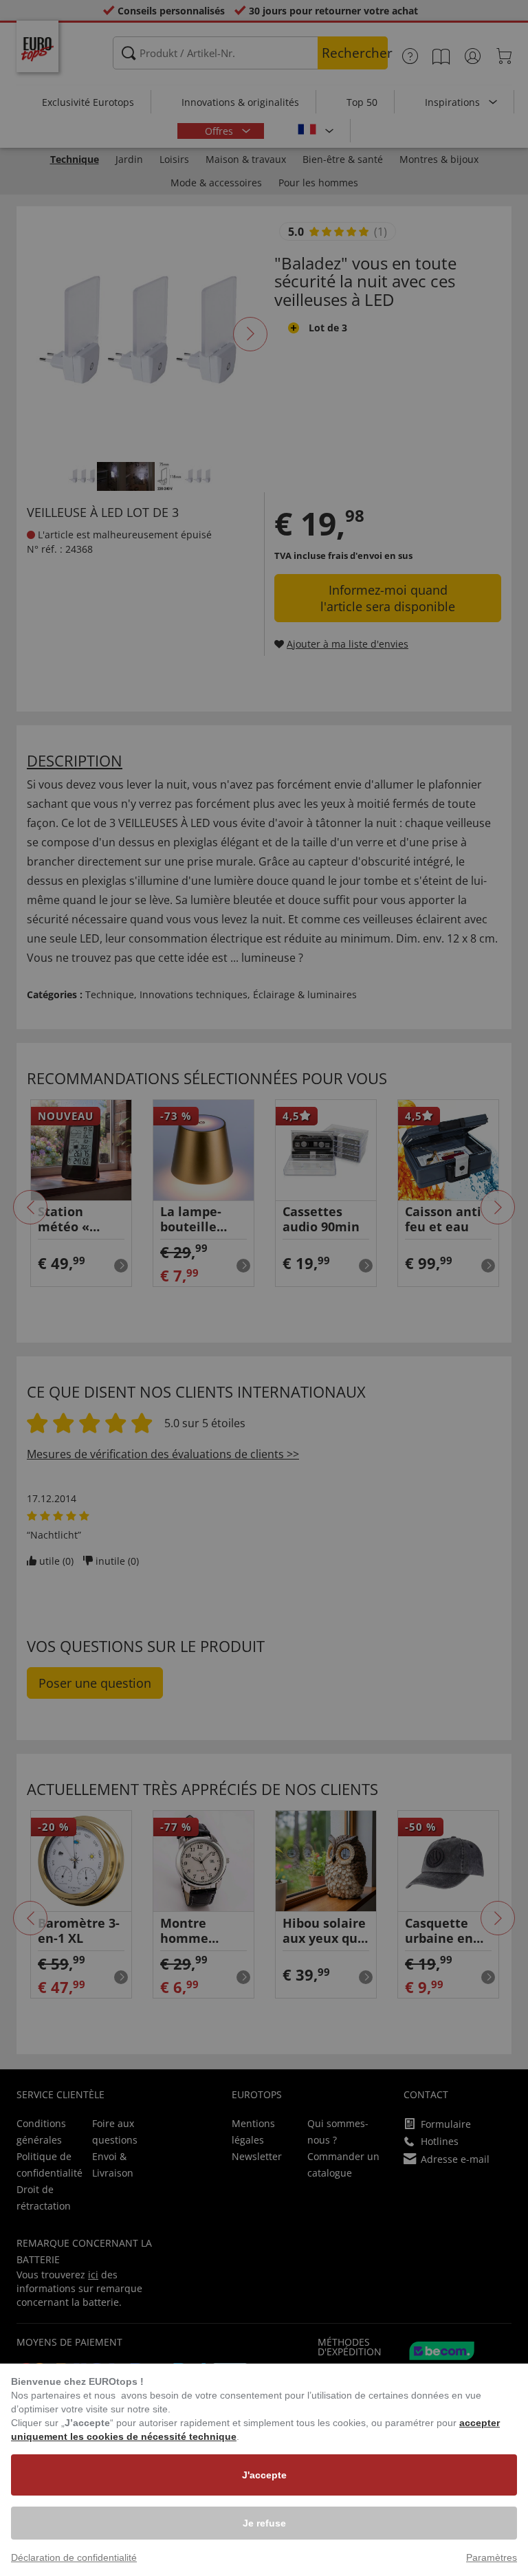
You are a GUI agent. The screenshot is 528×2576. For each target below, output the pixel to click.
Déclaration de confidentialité (74, 2557)
